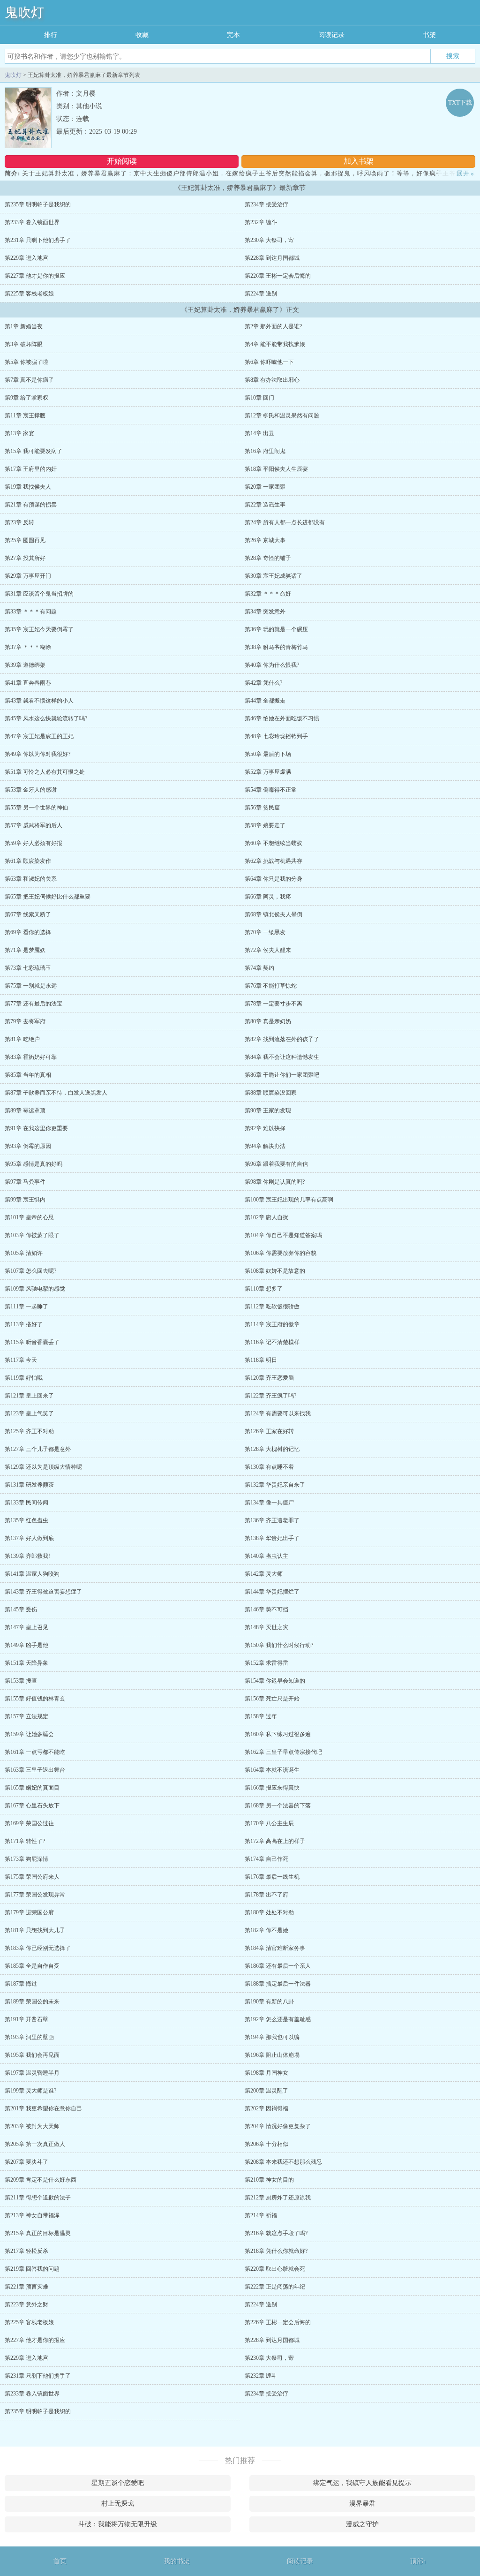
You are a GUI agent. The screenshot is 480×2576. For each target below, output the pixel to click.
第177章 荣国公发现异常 (35, 1895)
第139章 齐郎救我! (27, 1556)
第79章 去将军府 (25, 1021)
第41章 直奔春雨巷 (28, 683)
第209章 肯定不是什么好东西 (41, 2180)
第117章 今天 (21, 1360)
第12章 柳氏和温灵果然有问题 (282, 415)
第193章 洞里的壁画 (29, 2037)
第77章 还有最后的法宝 (34, 1004)
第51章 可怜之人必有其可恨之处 (45, 772)
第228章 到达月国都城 (272, 258)
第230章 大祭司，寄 (269, 240)
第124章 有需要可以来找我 (278, 1413)
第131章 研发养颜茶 (29, 1485)
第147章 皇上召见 (26, 1627)
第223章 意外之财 (26, 2304)
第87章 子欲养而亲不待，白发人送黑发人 (56, 1093)
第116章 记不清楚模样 (272, 1342)
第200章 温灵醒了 (266, 2091)
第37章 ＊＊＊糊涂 (28, 647)
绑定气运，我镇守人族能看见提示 (362, 2483)
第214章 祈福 (261, 2215)
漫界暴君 (362, 2504)
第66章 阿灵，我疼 (268, 897)
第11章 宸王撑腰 (25, 415)
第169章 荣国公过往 (29, 1823)
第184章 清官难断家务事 (275, 1948)
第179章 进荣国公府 (29, 1912)
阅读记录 (331, 35)
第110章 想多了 (264, 1289)
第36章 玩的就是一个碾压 (276, 629)
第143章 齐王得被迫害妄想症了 (43, 1592)
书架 (429, 35)
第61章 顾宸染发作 (28, 861)
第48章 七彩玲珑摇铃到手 (276, 736)
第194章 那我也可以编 (272, 2037)
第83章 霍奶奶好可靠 (31, 1057)
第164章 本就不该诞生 (272, 1770)
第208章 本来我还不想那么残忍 (283, 2162)
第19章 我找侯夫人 (28, 487)
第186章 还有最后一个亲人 (278, 1966)
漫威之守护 (362, 2524)
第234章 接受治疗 (266, 204)
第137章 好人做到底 (29, 1538)
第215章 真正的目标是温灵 (38, 2233)
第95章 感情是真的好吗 (34, 1164)
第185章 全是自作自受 (32, 1966)
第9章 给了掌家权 (26, 398)
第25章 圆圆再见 (25, 540)
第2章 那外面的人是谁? (273, 326)
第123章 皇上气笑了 (29, 1413)
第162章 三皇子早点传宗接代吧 (283, 1752)
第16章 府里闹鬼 (265, 451)
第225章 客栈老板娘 (29, 294)
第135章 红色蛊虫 (26, 1520)
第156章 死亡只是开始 (272, 1699)
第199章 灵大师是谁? (30, 2091)
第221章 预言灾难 (26, 2287)
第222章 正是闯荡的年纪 (275, 2287)
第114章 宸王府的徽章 (272, 1324)
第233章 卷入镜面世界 (32, 222)
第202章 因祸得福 (266, 2108)
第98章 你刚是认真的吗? (275, 1182)
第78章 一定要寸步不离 (274, 1004)
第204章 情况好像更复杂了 (278, 2126)
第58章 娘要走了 (265, 825)
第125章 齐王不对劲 (29, 1431)
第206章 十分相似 (266, 2144)
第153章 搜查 (21, 1681)
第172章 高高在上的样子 (275, 1841)
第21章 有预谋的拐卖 (31, 505)
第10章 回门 (259, 398)
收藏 (142, 35)
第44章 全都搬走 (265, 701)
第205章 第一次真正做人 (35, 2144)
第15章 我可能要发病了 (34, 451)
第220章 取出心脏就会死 (275, 2269)
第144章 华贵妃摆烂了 (272, 1592)
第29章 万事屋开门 (28, 576)
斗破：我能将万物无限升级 (118, 2524)
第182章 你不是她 (266, 1930)
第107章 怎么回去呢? (30, 1271)
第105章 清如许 (24, 1253)
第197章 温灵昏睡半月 (32, 2073)
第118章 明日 (261, 1360)
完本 (233, 35)
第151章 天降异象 (26, 1663)
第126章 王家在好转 (269, 1431)
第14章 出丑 (259, 433)
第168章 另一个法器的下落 (278, 1805)
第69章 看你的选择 (28, 932)
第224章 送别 (261, 294)
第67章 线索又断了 (28, 914)
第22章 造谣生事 (265, 505)
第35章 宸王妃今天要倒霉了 (39, 629)
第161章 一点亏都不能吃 (35, 1752)
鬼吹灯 (24, 12)
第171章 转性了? (25, 1841)
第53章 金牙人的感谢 (31, 790)
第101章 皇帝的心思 (29, 1217)
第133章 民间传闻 (26, 1503)
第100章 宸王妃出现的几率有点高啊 (289, 1200)
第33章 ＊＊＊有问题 (31, 612)
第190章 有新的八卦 (269, 2002)
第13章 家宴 (19, 433)
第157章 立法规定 (26, 1716)
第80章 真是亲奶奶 (268, 1021)
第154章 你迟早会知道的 (275, 1681)
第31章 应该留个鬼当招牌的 (39, 594)
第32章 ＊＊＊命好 (268, 594)
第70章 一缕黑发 (265, 932)
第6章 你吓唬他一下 (269, 362)
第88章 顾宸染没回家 (271, 1093)
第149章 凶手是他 (26, 1645)
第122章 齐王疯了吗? (270, 1396)
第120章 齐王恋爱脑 (269, 1378)
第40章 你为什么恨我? (272, 665)
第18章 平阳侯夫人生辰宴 (276, 469)
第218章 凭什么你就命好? (276, 2251)
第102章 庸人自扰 (266, 1217)
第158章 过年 (261, 1716)
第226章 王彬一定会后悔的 (278, 276)
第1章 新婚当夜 (24, 326)
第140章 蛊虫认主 (266, 1556)
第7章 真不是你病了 (29, 380)
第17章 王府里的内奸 (31, 469)
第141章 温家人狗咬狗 (32, 1574)
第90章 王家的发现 (268, 1110)
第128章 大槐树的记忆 (272, 1449)
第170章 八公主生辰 (269, 1823)
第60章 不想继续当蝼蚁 (274, 843)
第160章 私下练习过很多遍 (278, 1734)
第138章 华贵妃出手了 (272, 1538)
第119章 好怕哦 (24, 1378)
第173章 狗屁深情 (26, 1859)
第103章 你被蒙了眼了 (32, 1235)
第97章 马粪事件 (25, 1182)
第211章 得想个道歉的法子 (38, 2198)
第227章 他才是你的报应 (35, 276)
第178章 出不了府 (266, 1895)
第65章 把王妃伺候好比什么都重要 (48, 897)
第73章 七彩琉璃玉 (28, 968)
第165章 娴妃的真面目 (32, 1788)
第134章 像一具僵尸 (269, 1503)
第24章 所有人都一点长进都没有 (285, 522)
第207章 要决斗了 (26, 2162)
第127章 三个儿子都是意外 (38, 1449)
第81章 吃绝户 (22, 1039)
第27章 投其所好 (25, 558)
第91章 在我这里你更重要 (36, 1128)
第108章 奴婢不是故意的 (275, 1271)
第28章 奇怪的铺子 (268, 558)
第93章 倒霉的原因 (28, 1146)
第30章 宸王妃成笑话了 (274, 576)
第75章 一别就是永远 (31, 986)
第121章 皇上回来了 (29, 1396)
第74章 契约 (259, 968)
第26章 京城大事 (265, 540)
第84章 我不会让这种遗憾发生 (282, 1057)
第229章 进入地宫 (26, 258)
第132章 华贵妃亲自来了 (275, 1485)
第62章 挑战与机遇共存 (274, 861)
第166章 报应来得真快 (272, 1788)
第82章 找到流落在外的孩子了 (282, 1039)
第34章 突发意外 (265, 612)
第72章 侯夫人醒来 (268, 950)
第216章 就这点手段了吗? (276, 2233)
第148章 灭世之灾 (266, 1627)
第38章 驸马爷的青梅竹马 (276, 647)
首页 (60, 2561)
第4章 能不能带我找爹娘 (275, 344)
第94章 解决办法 (265, 1146)
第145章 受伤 (21, 1609)
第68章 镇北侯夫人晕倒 (274, 914)
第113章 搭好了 (24, 1324)
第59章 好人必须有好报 (34, 843)
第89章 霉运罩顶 (25, 1110)
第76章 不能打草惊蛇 (271, 986)
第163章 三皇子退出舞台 (35, 1770)
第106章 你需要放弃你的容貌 (281, 1253)
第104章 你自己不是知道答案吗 (283, 1235)
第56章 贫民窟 (262, 808)
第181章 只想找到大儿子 (35, 1930)
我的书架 (177, 2561)
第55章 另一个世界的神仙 (36, 808)
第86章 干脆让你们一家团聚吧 (282, 1075)
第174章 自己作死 (266, 1859)
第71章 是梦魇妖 (25, 950)
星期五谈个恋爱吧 (118, 2483)
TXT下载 (460, 102)
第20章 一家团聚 (265, 487)
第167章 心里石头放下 (32, 1805)
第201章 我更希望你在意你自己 (43, 2108)
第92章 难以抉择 (265, 1128)
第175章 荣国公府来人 (32, 1877)
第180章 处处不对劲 (269, 1912)
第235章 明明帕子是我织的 (38, 204)
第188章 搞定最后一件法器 (278, 1984)
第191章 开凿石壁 (26, 2019)
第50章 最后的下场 (268, 754)
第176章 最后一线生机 (272, 1877)
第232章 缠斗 (261, 222)
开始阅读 (122, 161)
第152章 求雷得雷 (266, 1663)
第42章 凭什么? (263, 683)
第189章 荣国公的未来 (32, 2002)
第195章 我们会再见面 (32, 2055)
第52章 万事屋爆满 (268, 772)
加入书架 (359, 161)
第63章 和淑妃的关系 (31, 879)
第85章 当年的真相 (28, 1075)
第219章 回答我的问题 (32, 2269)
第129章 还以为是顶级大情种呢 (43, 1467)
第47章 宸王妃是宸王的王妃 (39, 736)
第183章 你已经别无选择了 (38, 1948)
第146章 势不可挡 (266, 1609)
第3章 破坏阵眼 (24, 344)
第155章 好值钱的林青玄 (35, 1699)
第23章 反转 (19, 522)
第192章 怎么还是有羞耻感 (278, 2019)
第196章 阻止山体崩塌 (272, 2055)
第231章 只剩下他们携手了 (38, 240)
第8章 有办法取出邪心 (272, 380)
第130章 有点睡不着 (269, 1467)
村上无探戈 (118, 2504)
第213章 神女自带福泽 (32, 2215)
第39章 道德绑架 (25, 665)
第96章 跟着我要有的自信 (276, 1164)
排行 (51, 35)
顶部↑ (418, 2561)
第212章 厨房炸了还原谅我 (278, 2198)
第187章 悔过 (21, 1984)
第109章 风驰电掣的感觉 (35, 1289)
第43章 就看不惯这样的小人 (39, 701)
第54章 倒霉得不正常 (271, 790)
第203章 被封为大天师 (32, 2126)
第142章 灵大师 (264, 1574)
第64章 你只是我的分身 (274, 879)
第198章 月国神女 (266, 2073)
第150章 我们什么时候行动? (279, 1645)
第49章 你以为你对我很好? (37, 754)
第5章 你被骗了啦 (26, 362)
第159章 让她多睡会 (29, 1734)
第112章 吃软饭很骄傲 (272, 1307)
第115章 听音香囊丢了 (32, 1342)
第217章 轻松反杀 (26, 2251)
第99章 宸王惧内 (25, 1200)
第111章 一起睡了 (26, 1307)
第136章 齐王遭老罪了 (272, 1520)
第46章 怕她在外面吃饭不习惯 (282, 718)
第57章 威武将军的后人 (34, 825)
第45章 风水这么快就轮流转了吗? (46, 718)
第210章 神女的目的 (269, 2180)
